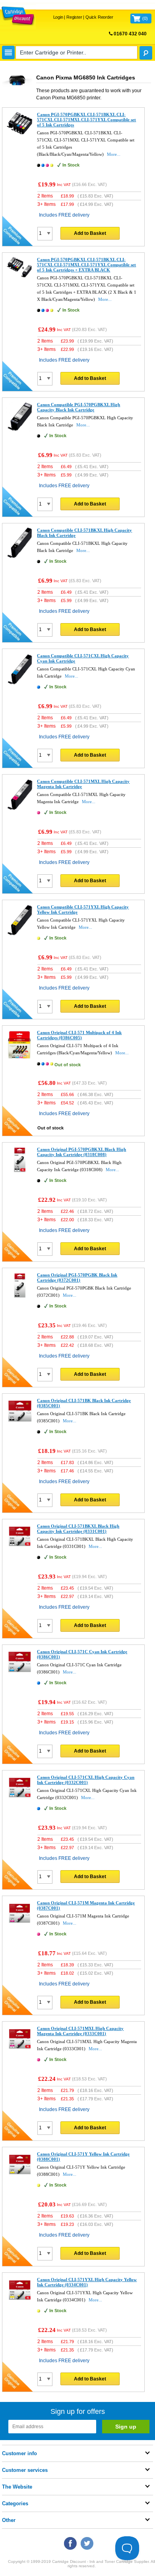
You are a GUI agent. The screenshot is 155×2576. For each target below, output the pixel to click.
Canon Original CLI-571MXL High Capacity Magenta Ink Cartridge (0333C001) (80, 2031)
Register (74, 17)
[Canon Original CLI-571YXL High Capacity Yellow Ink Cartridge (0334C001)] (20, 2302)
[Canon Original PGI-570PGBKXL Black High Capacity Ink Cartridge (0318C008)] (20, 1172)
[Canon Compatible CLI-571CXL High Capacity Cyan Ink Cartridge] (20, 684)
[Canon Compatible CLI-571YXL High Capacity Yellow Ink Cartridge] (20, 935)
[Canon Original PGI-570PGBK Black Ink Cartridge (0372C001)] (20, 1297)
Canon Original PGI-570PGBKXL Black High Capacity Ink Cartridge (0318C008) (81, 1152)
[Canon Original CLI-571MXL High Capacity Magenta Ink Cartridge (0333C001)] (20, 2051)
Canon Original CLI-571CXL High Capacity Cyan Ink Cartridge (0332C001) (86, 1780)
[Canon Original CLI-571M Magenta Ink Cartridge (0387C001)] (20, 1925)
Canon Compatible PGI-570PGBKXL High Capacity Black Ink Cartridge (78, 407)
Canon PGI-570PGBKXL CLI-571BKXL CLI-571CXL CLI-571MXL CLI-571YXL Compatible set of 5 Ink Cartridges (86, 120)
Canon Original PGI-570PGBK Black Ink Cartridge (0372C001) (77, 1277)
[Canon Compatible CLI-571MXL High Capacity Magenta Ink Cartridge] (20, 809)
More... (114, 154)
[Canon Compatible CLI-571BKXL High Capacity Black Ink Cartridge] (20, 558)
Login (58, 17)
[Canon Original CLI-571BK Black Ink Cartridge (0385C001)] (20, 1423)
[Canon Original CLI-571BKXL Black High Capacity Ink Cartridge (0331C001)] (20, 1548)
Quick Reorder (99, 17)
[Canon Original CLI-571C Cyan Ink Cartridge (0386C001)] (20, 1674)
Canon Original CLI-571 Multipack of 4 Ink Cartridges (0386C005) (79, 1035)
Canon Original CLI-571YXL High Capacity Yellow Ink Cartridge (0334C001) (87, 2282)
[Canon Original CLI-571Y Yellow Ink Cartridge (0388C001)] (20, 2176)
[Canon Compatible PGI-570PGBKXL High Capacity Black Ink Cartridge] (20, 431)
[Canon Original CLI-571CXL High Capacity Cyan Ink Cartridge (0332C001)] (20, 1799)
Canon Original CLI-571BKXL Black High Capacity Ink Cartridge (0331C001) (78, 1529)
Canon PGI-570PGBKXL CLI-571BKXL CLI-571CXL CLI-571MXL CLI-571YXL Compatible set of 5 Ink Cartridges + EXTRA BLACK (86, 265)
